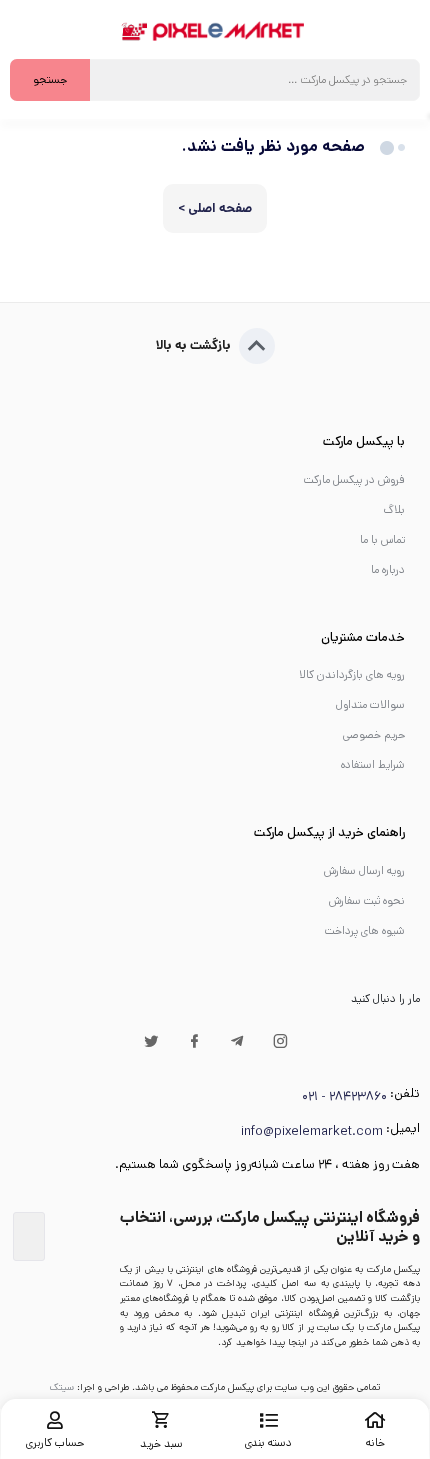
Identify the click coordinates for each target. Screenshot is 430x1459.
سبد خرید (161, 1444)
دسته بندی (268, 1443)
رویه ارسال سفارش (364, 871)
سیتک (62, 1387)
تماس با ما (382, 540)
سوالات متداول (370, 705)
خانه (375, 1443)
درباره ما (388, 570)
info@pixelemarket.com (312, 1131)
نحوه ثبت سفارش (367, 901)
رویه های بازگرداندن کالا (352, 675)
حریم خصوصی (374, 735)
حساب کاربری (55, 1443)
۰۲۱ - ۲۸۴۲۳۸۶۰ (344, 1096)
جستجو (50, 80)
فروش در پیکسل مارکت (354, 480)
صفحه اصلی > (215, 208)
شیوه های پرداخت (365, 931)
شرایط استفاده (373, 765)
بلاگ (394, 510)
